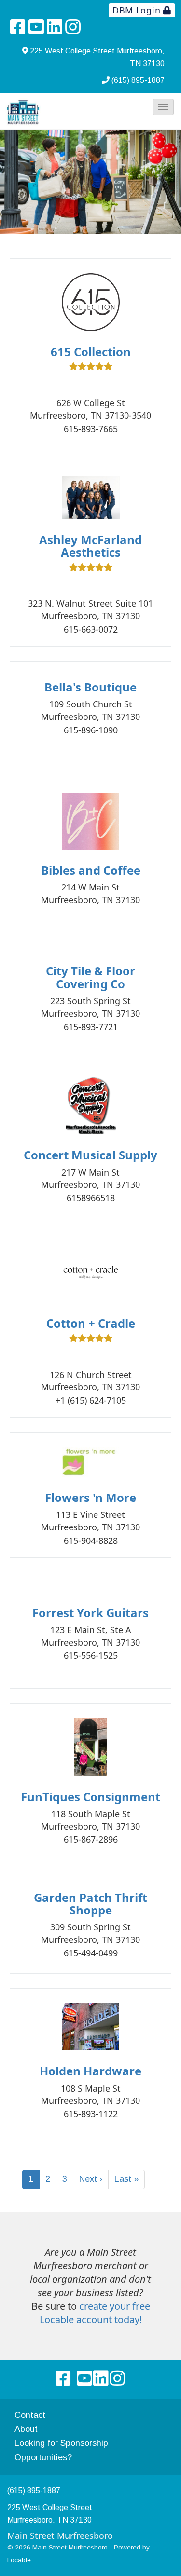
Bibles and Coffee (91, 870)
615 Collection (91, 352)
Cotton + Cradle (91, 1323)
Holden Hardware (90, 2071)
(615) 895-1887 (138, 80)
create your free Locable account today (95, 2313)
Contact (30, 2415)
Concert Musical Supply (90, 1155)
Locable (19, 2560)
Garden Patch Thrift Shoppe (90, 1904)
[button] (163, 107)
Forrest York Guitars (90, 1613)
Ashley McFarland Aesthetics (90, 546)
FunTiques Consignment (90, 1797)
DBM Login (138, 10)
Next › (91, 2179)
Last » (126, 2179)
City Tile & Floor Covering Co (90, 977)
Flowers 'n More (90, 1497)
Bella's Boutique (90, 687)
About (26, 2429)
